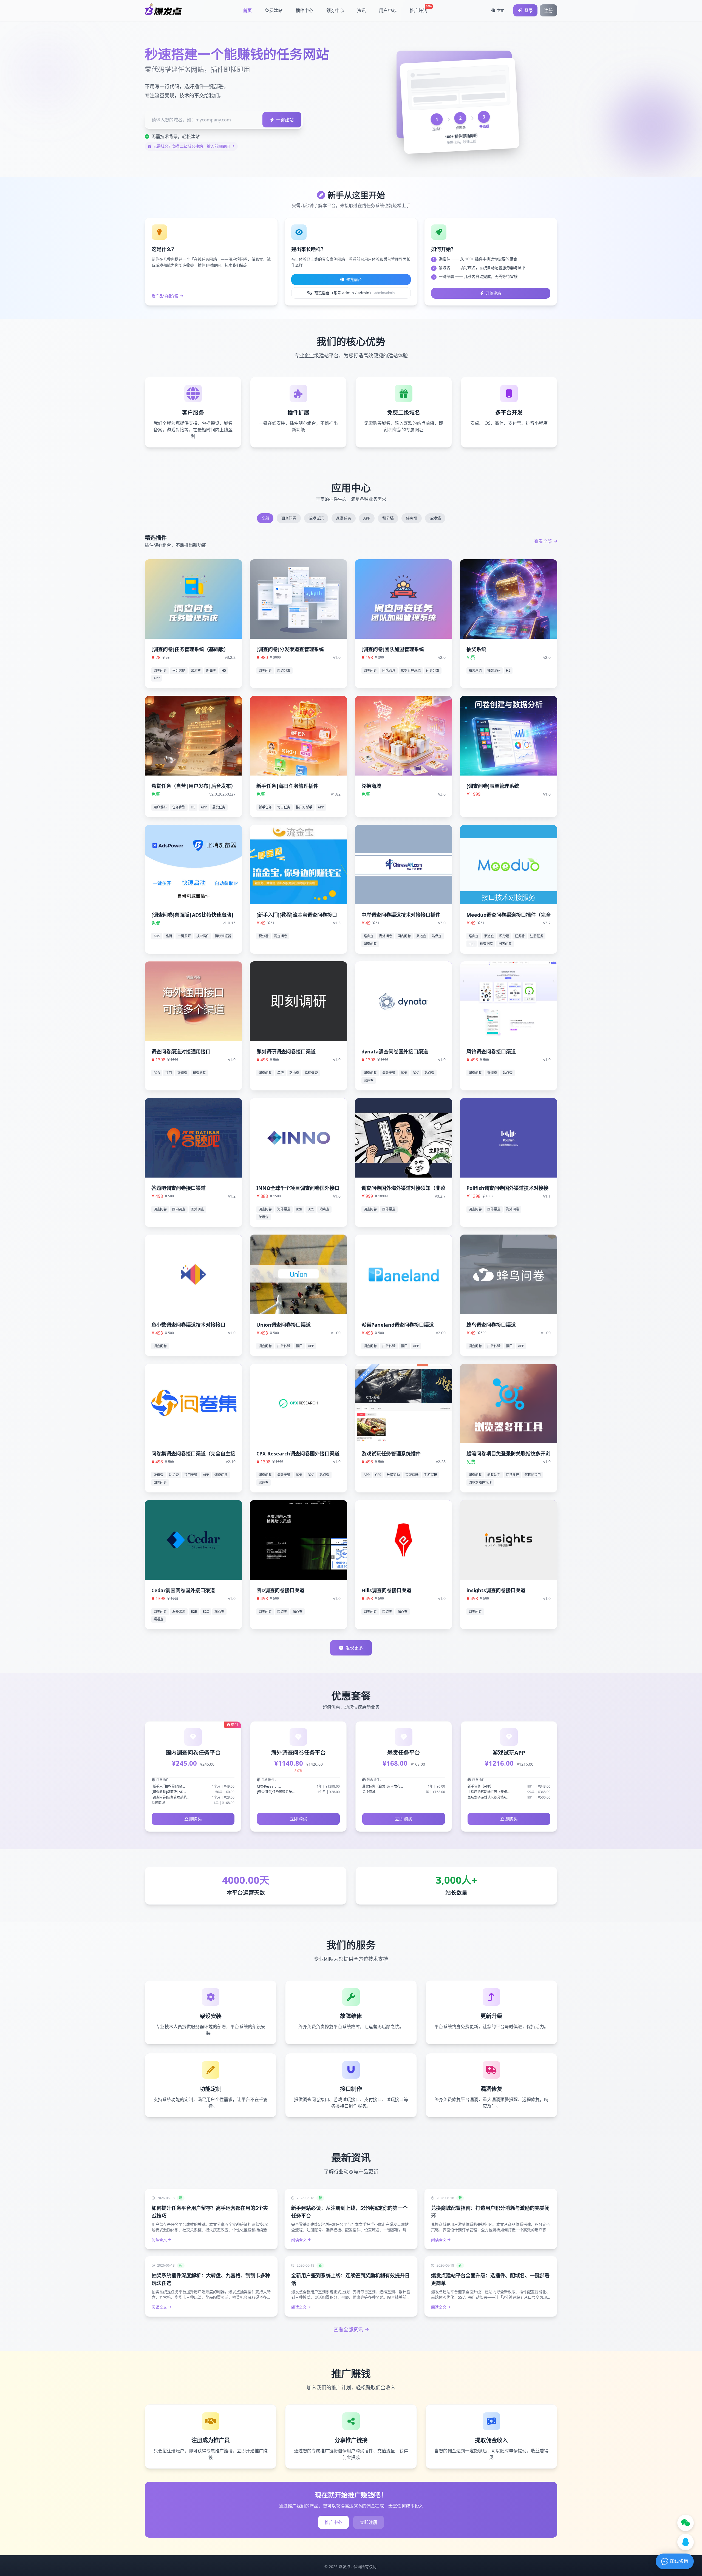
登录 (529, 10)
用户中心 (388, 10)
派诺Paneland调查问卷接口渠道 (398, 1325)
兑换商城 (371, 786)
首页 (247, 10)
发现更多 (354, 1648)
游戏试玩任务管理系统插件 (391, 1454)
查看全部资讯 (348, 2329)
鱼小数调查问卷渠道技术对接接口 (188, 1325)
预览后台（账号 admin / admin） (354, 293)
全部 (265, 518)
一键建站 (285, 120)
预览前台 (354, 279)
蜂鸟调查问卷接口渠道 (491, 1325)
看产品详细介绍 (165, 296)
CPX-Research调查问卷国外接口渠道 (298, 1454)
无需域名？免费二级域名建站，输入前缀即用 (191, 146)
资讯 (361, 10)
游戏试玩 (316, 518)
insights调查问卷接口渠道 (496, 1590)
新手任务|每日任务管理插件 (287, 786)
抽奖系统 (476, 649)
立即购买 (193, 1819)
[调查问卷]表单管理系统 (493, 786)
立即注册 (369, 2522)
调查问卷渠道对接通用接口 (181, 1052)
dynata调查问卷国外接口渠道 (395, 1052)
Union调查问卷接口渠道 (284, 1325)
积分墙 (388, 518)
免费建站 (274, 10)
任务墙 (412, 518)
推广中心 (333, 2522)
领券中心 (335, 10)
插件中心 (304, 10)
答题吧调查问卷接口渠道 (179, 1188)
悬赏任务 (344, 518)
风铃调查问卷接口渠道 (491, 1052)
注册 (548, 10)
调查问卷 (289, 518)
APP (367, 518)
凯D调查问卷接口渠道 (280, 1590)
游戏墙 (435, 518)
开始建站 (493, 293)
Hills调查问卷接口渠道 (386, 1590)
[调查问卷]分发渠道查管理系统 (290, 649)
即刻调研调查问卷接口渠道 (286, 1052)
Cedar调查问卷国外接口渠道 (183, 1590)
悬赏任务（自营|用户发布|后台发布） (193, 786)
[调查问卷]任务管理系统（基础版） (190, 649)
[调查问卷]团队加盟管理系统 (393, 649)
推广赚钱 (421, 9)
